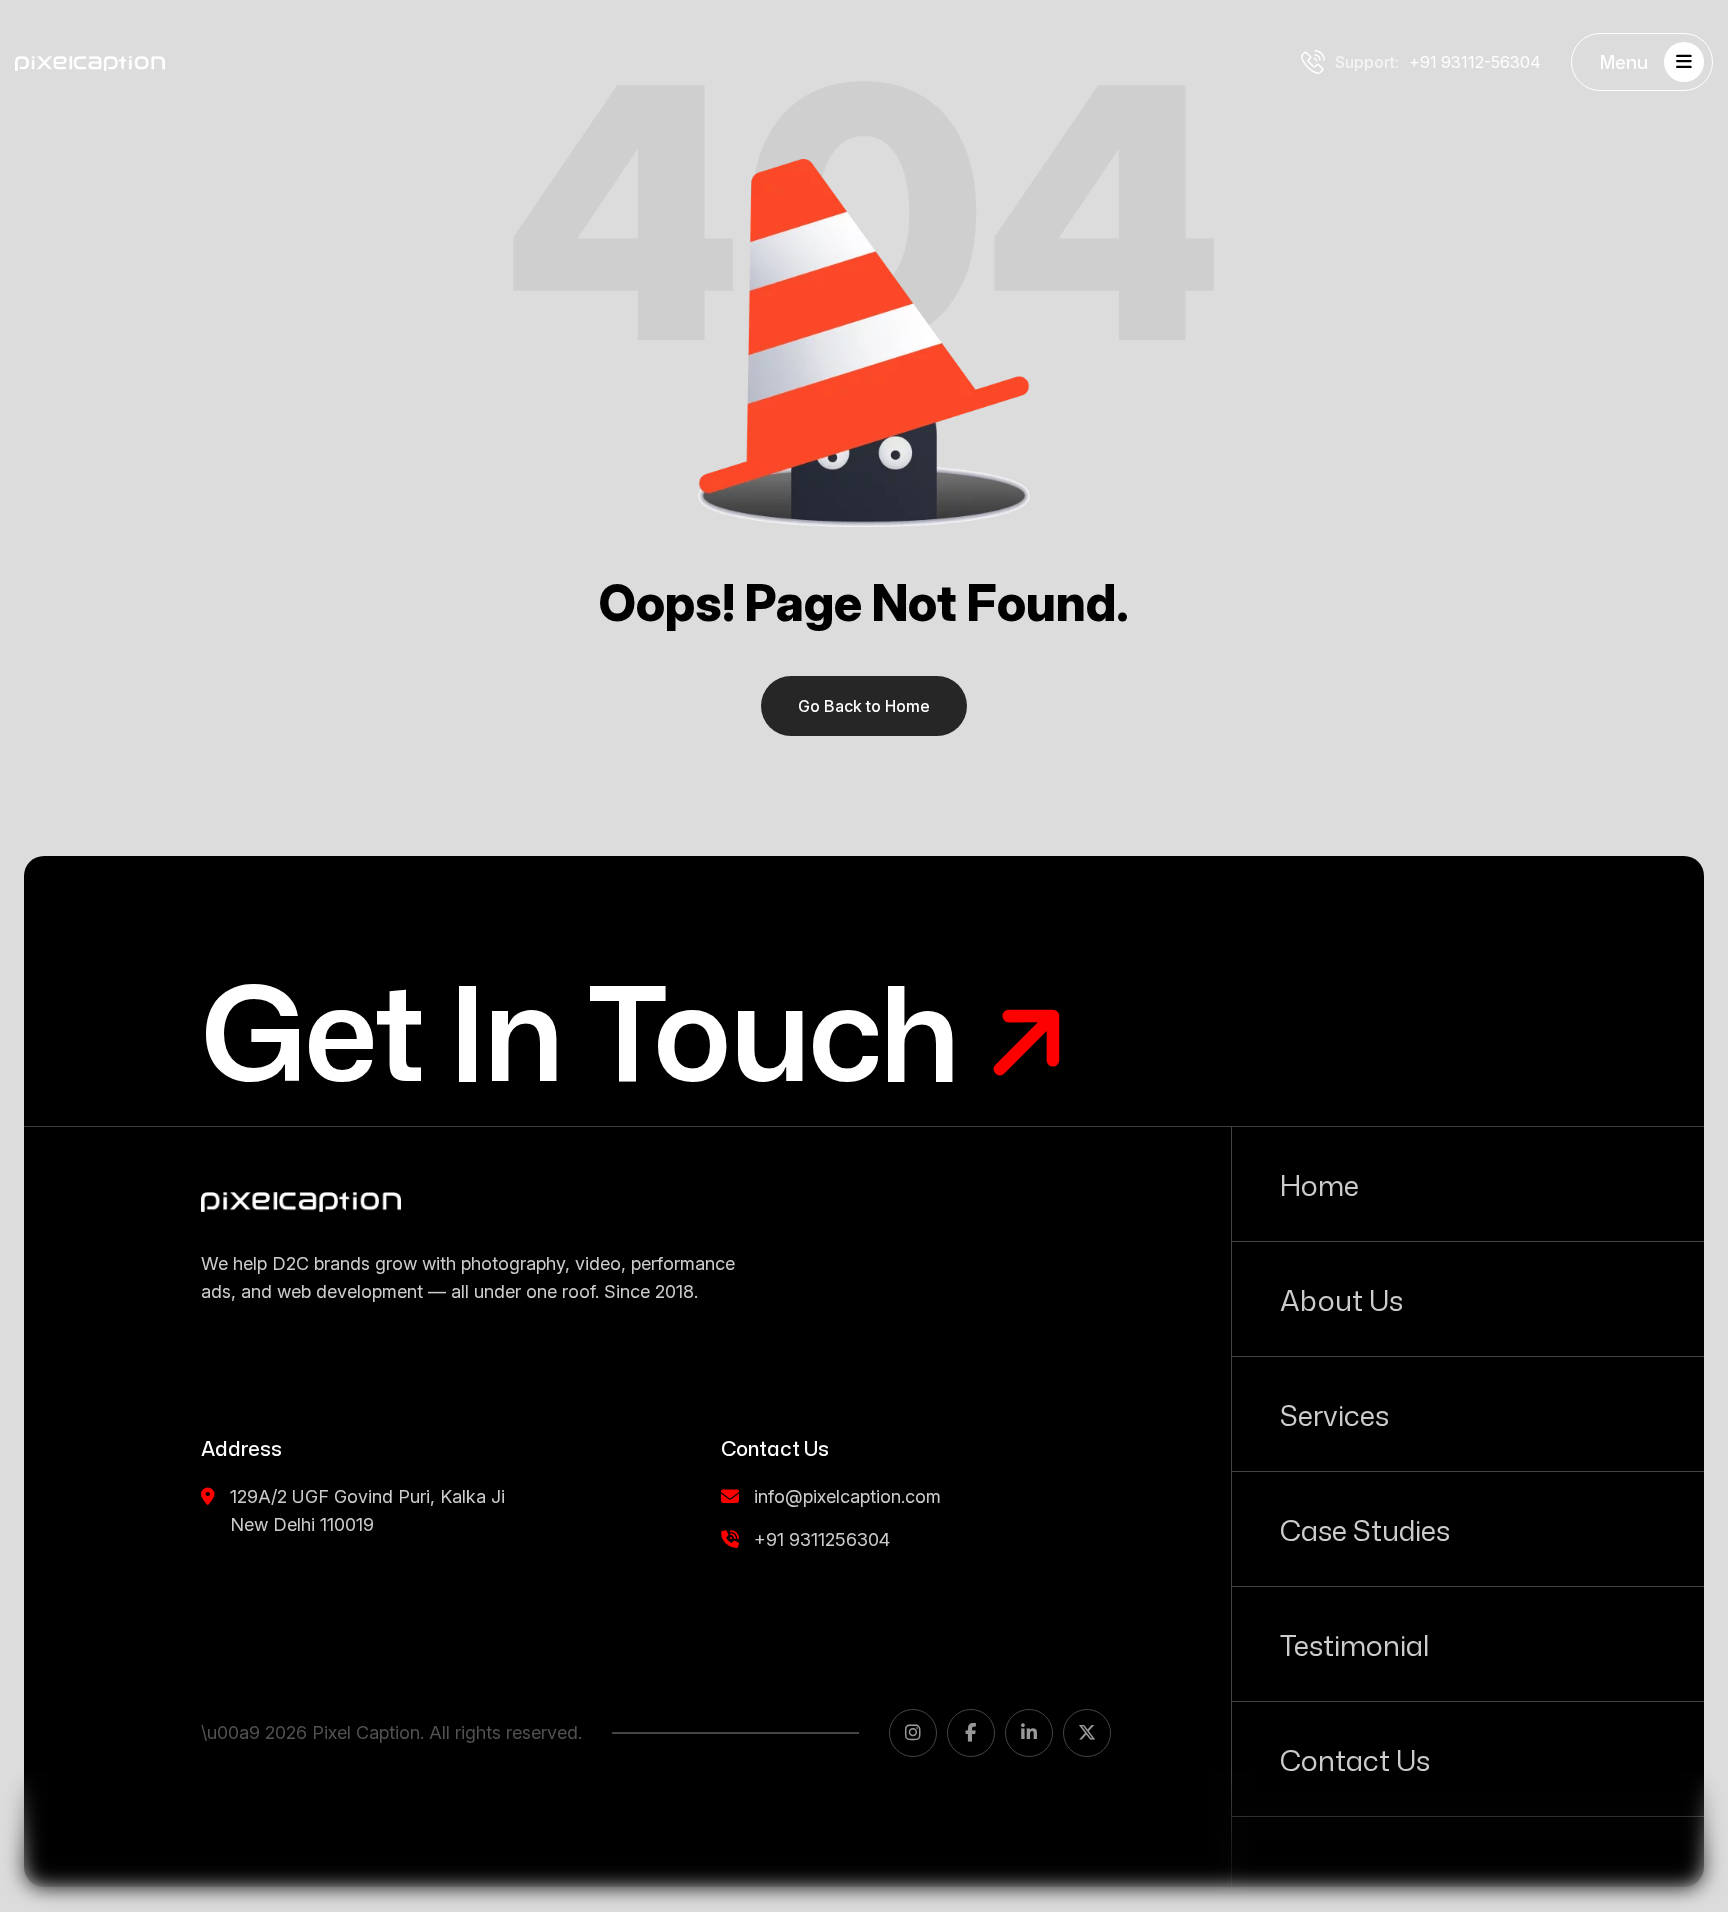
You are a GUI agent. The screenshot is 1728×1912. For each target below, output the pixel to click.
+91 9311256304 (822, 1539)
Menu (1624, 62)
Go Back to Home (864, 706)
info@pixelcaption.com (847, 1496)
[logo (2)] (90, 62)
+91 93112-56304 (1438, 62)
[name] (301, 1201)
